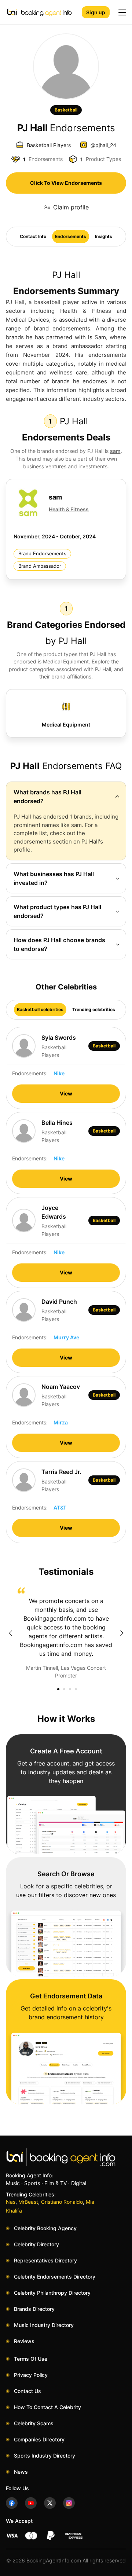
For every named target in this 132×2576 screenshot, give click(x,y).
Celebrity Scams (34, 2423)
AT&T (60, 1507)
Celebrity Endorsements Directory (55, 2277)
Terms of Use (31, 2359)
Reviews (24, 2341)
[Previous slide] (10, 1633)
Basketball (66, 110)
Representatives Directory (45, 2260)
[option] (66, 1633)
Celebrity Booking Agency (45, 2228)
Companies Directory (39, 2439)
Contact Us (27, 2391)
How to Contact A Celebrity (47, 2407)
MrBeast (28, 2202)
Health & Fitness (69, 509)
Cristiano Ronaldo (62, 2202)
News (21, 2472)
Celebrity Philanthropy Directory (52, 2293)
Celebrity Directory (36, 2244)
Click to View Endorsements (66, 183)
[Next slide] (122, 1633)
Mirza (61, 1422)
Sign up (96, 12)
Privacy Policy (31, 2375)
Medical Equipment (66, 661)
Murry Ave (66, 1337)
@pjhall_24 (103, 145)
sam (115, 451)
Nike (59, 1073)
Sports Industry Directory (45, 2456)
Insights (104, 236)
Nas (11, 2202)
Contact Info (33, 236)
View (66, 1093)
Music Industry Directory (44, 2325)
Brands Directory (34, 2309)
